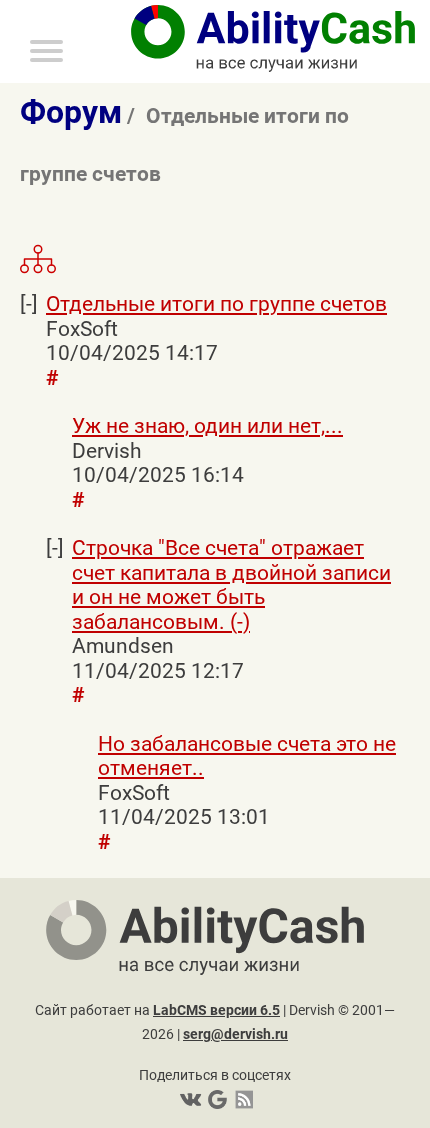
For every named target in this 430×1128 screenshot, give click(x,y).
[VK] (190, 1099)
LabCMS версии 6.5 (216, 1010)
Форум (71, 112)
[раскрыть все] (38, 270)
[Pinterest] (215, 1099)
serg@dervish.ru (235, 1034)
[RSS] (240, 1099)
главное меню (5, 3)
